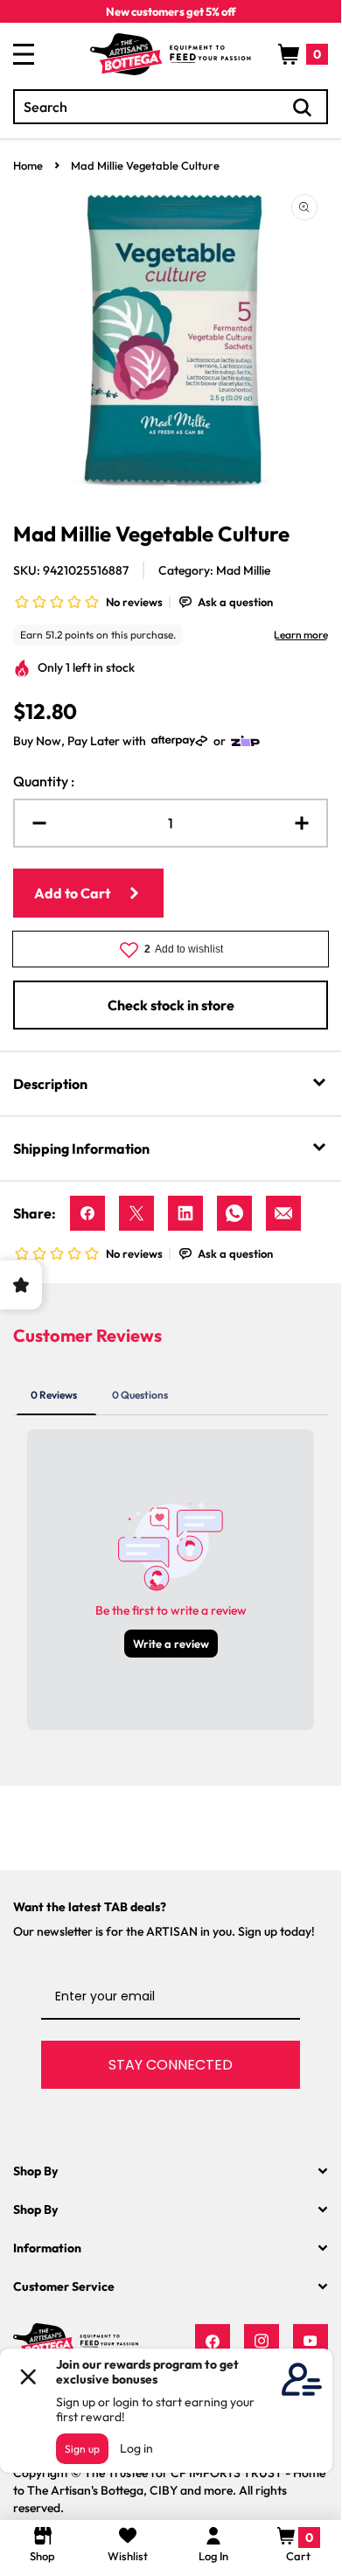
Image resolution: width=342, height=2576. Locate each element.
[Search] (303, 108)
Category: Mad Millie (214, 570)
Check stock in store (171, 1005)
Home (28, 165)
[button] (303, 54)
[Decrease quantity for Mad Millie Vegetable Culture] (32, 823)
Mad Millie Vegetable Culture (145, 165)
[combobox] (171, 107)
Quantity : (44, 781)
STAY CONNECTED (171, 2065)
